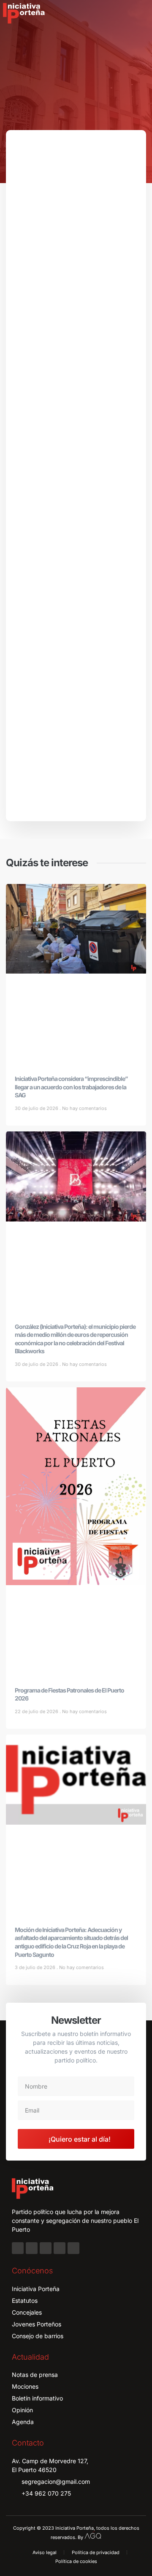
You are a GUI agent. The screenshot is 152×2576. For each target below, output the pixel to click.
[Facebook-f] (18, 2248)
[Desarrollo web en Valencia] (93, 2535)
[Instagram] (32, 2248)
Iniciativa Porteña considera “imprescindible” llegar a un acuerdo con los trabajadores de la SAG (71, 1087)
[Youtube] (60, 2248)
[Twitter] (46, 2248)
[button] (140, 13)
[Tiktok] (73, 2248)
